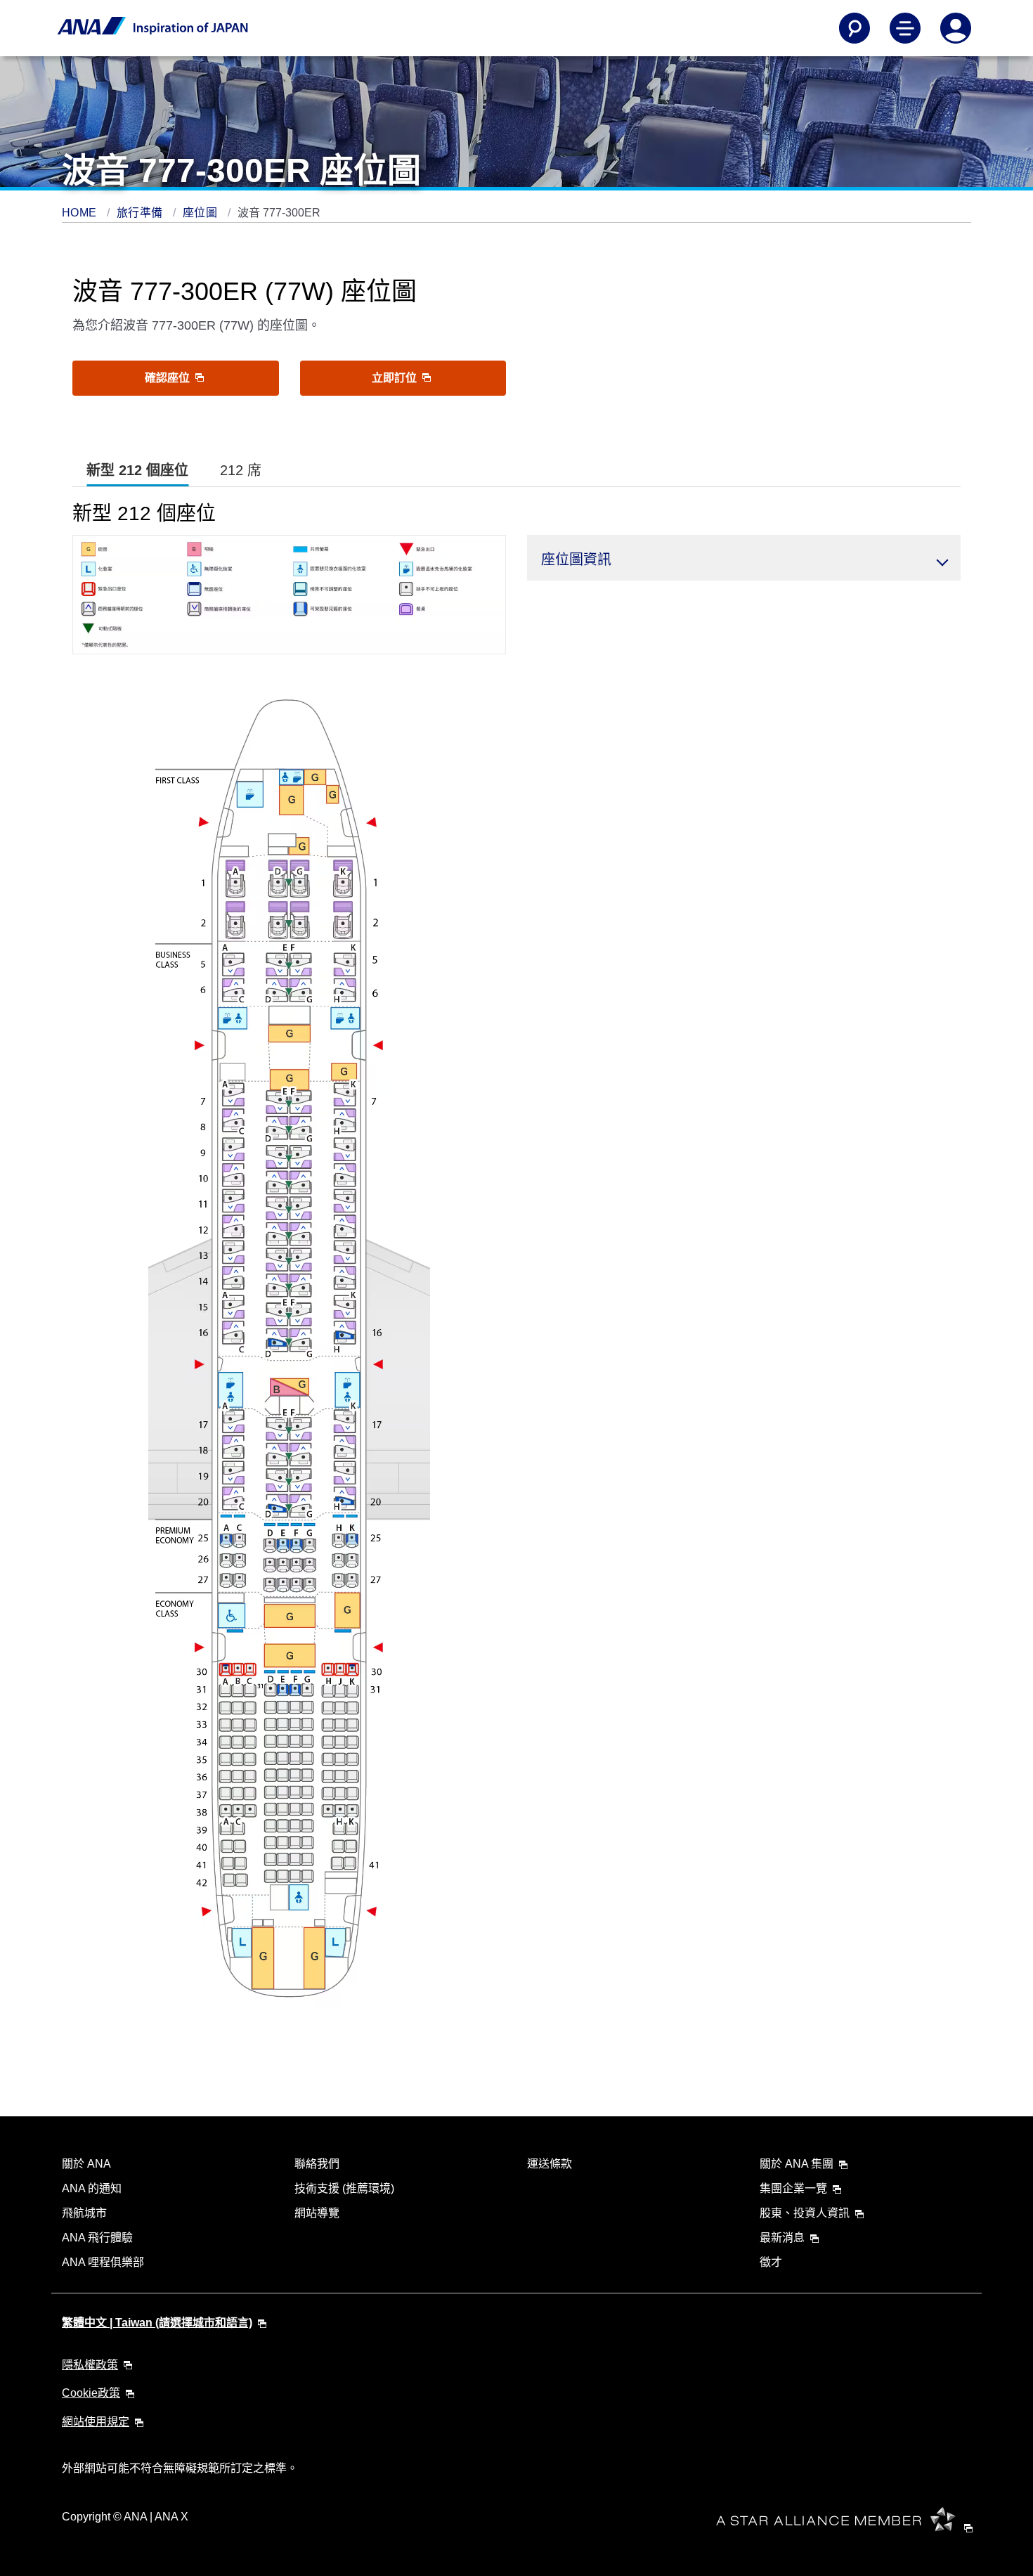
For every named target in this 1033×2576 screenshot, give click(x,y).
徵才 (771, 2262)
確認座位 (169, 378)
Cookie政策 (91, 2393)
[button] (744, 558)
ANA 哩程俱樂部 (103, 2262)
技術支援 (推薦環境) (344, 2188)
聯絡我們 (317, 2164)
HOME (81, 213)
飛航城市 (84, 2213)
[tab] (137, 471)
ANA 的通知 (92, 2188)
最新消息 (782, 2238)
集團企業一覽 (793, 2188)
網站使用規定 (96, 2422)
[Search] (855, 28)
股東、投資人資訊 (805, 2213)
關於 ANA (86, 2164)
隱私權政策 (90, 2365)
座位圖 (202, 213)
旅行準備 (141, 213)
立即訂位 (396, 378)
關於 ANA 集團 (797, 2164)
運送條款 (550, 2164)
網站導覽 (317, 2213)
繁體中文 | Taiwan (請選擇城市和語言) (157, 2323)
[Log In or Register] (956, 28)
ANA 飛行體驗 (97, 2238)
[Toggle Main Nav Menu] (905, 28)
